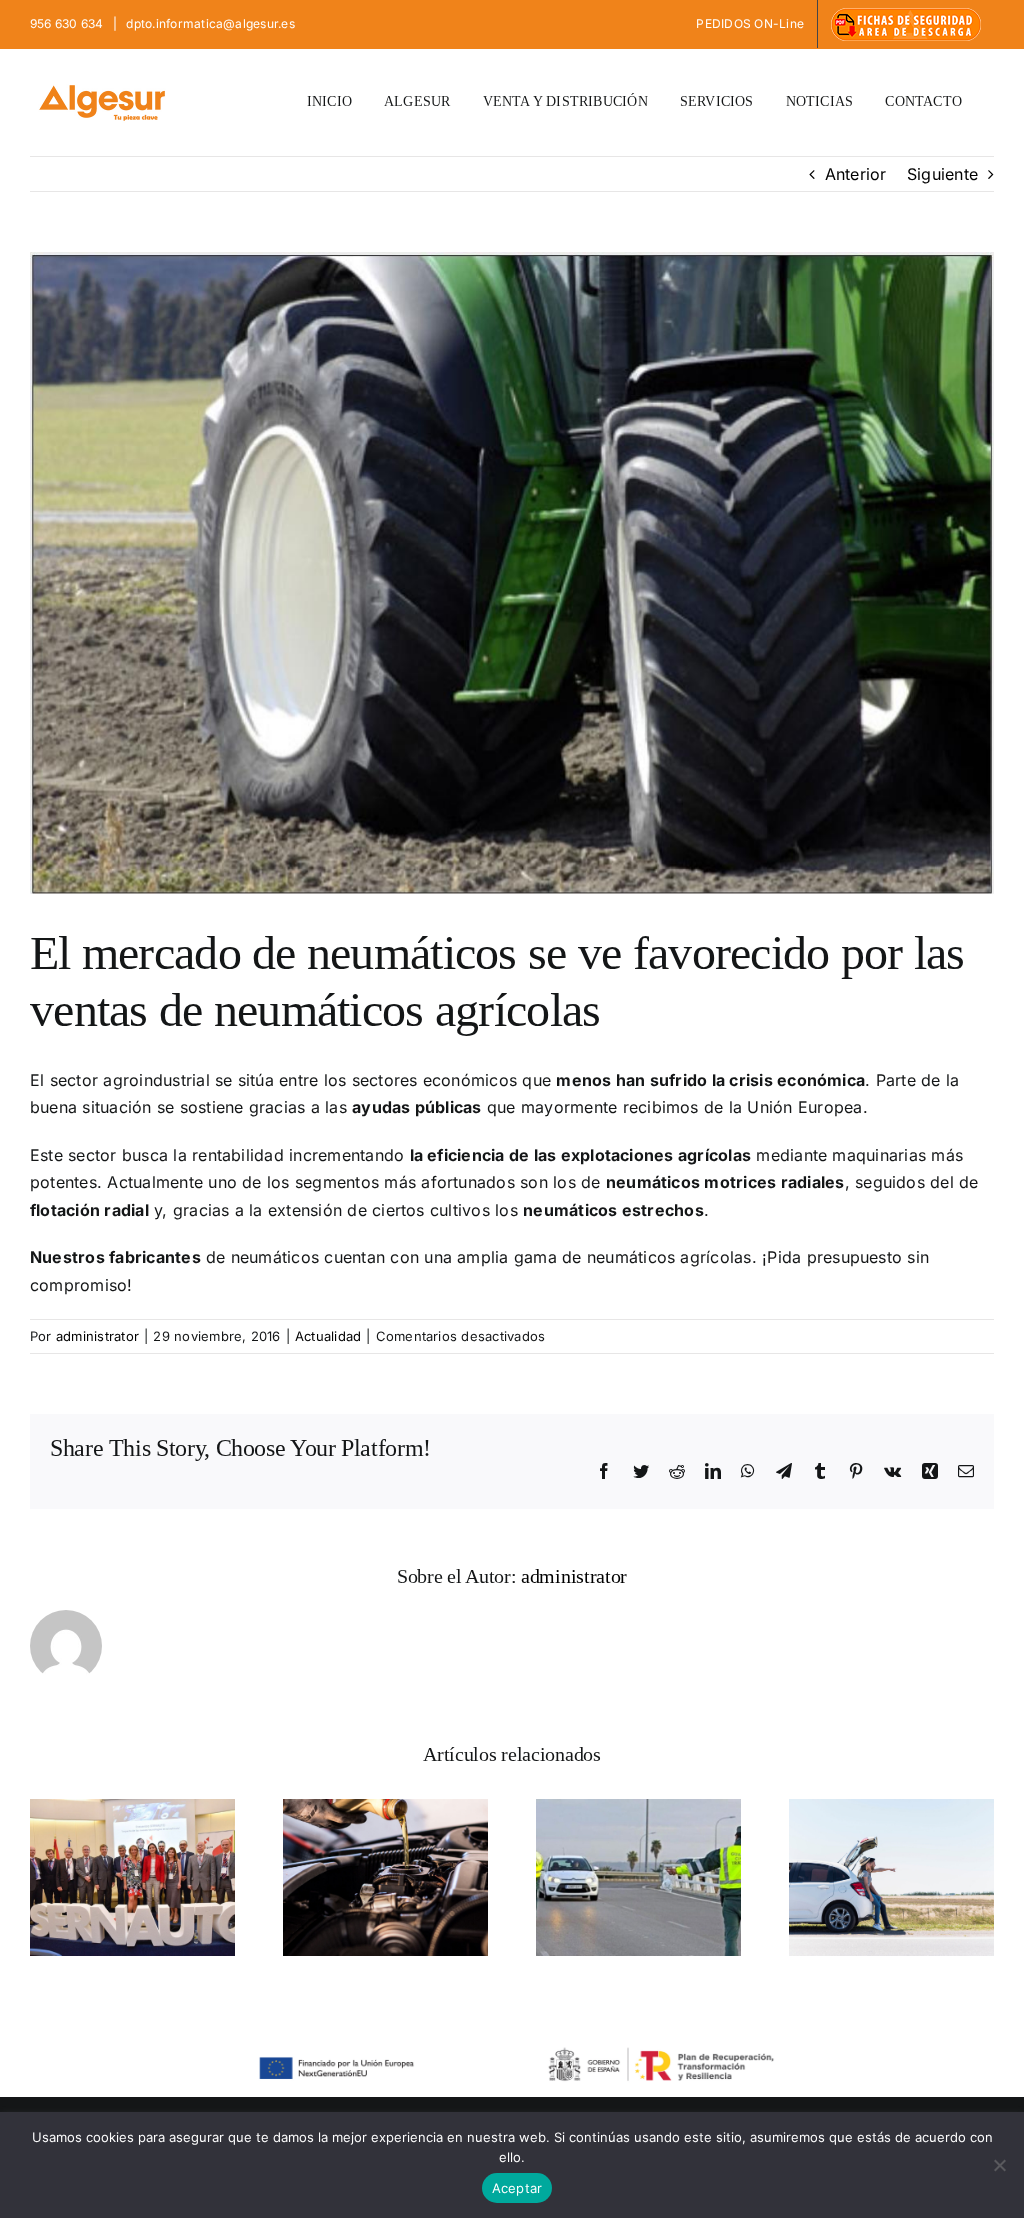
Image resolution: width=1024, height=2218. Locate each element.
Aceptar (517, 2188)
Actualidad (328, 1336)
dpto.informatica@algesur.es (209, 23)
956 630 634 (68, 23)
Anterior (856, 174)
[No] (999, 2165)
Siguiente (942, 174)
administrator (97, 1336)
